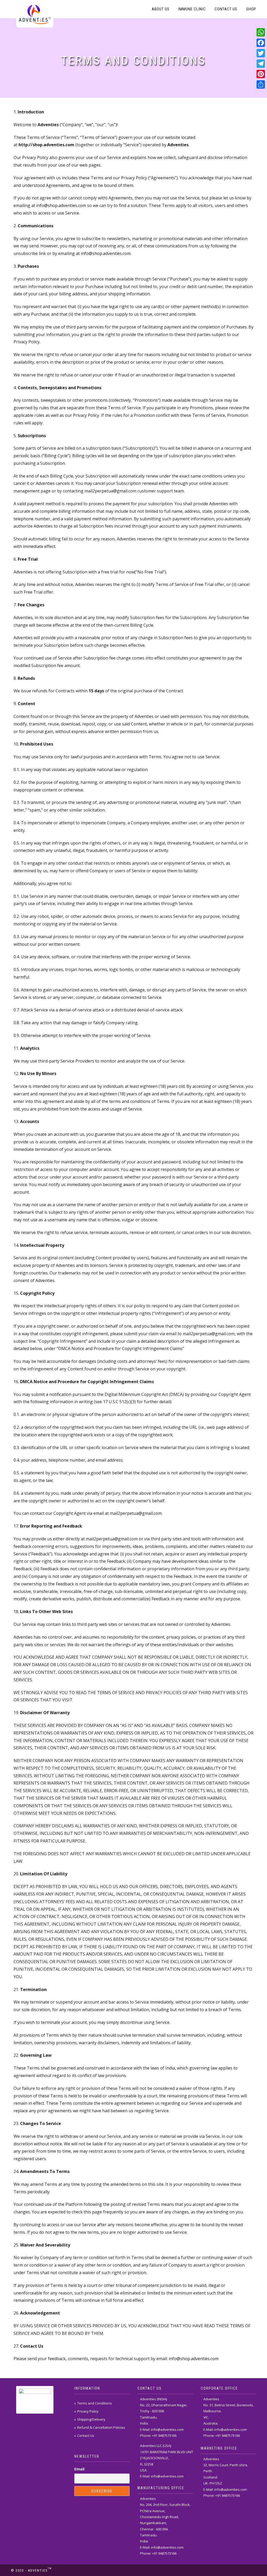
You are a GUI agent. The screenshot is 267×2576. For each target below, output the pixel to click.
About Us (161, 9)
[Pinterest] (261, 74)
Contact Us (226, 9)
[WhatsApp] (261, 32)
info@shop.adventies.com (61, 205)
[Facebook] (261, 43)
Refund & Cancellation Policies (101, 2427)
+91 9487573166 (164, 2435)
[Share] (261, 84)
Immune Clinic (192, 9)
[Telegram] (261, 64)
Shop (251, 9)
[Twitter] (261, 53)
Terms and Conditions (95, 2403)
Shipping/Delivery (91, 2419)
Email (79, 2469)
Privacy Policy (88, 2411)
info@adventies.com (167, 2430)
